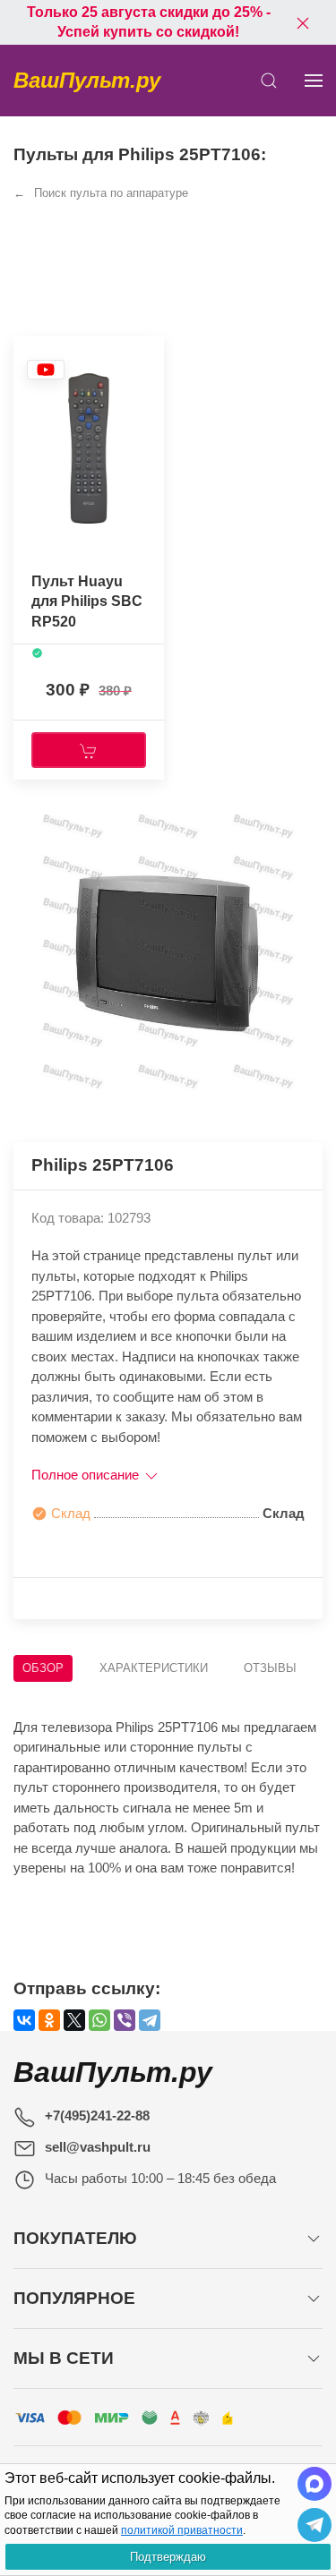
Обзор (43, 1668)
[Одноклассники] (49, 2020)
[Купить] (89, 750)
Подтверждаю (168, 2557)
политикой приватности (182, 2530)
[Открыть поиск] (269, 81)
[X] (74, 2020)
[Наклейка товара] (46, 369)
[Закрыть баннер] (303, 22)
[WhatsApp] (99, 2020)
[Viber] (125, 2020)
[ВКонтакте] (24, 2020)
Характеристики (154, 1668)
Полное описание (87, 1475)
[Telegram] (150, 2020)
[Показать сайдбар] (314, 81)
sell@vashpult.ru (98, 2147)
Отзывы (270, 1668)
